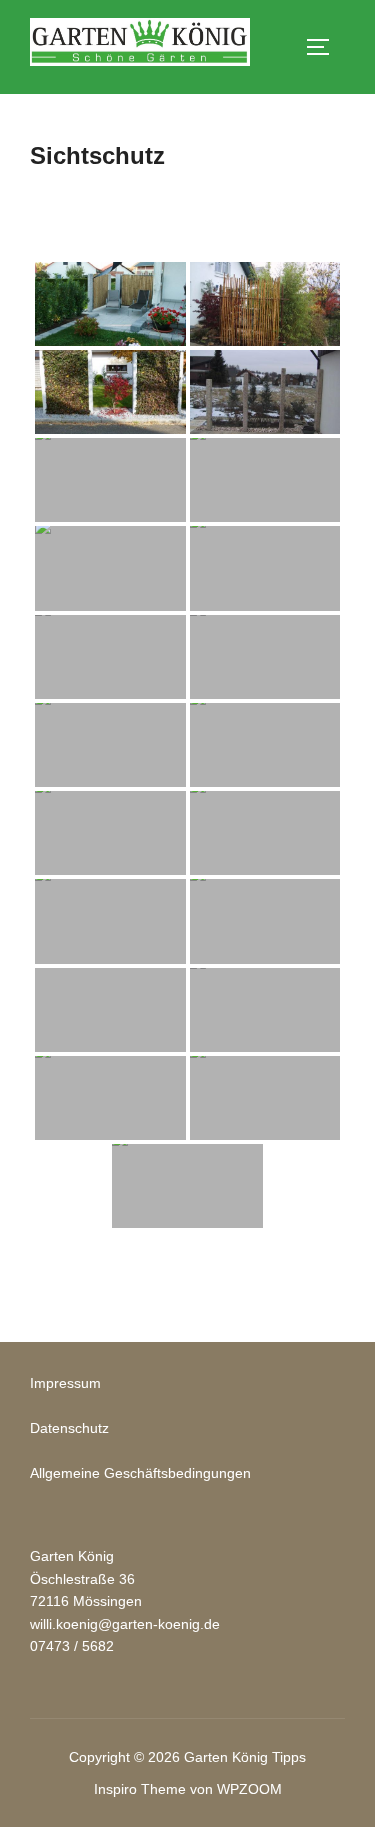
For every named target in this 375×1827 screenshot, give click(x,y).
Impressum (65, 1383)
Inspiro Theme (140, 1789)
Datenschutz (69, 1428)
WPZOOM (249, 1789)
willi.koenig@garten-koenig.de (125, 1624)
